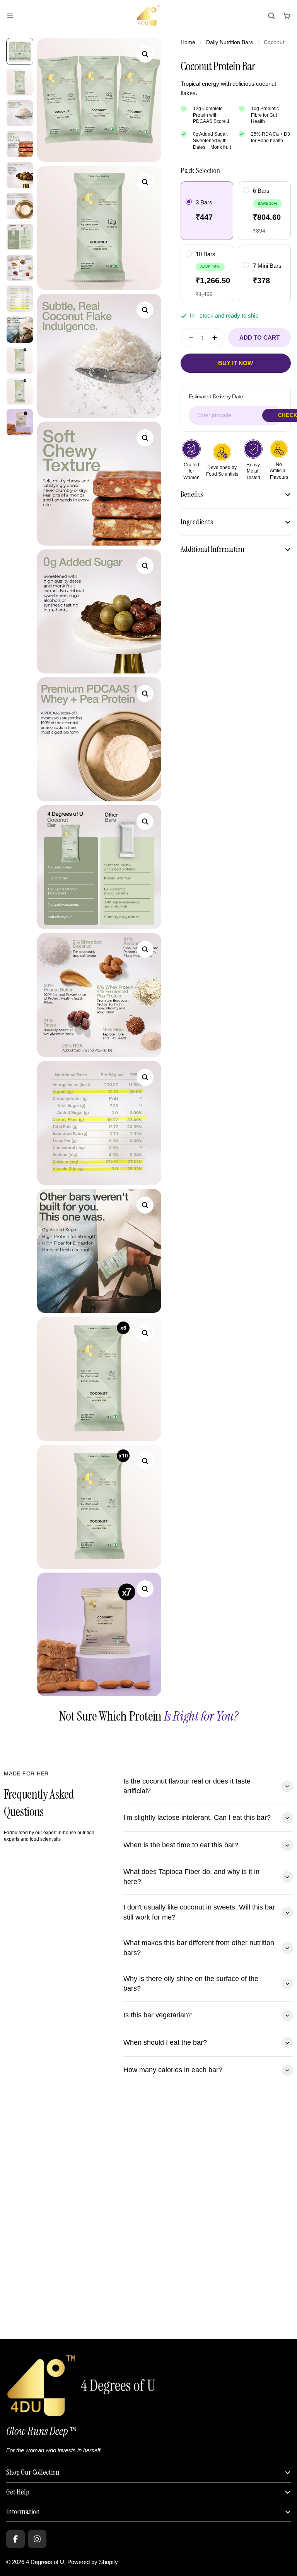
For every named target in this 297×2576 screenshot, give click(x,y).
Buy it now (236, 363)
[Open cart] (287, 16)
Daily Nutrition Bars (230, 42)
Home (188, 42)
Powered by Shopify (93, 2562)
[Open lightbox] (145, 54)
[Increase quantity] (217, 338)
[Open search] (271, 16)
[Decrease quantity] (189, 338)
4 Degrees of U (45, 2562)
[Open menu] (10, 16)
